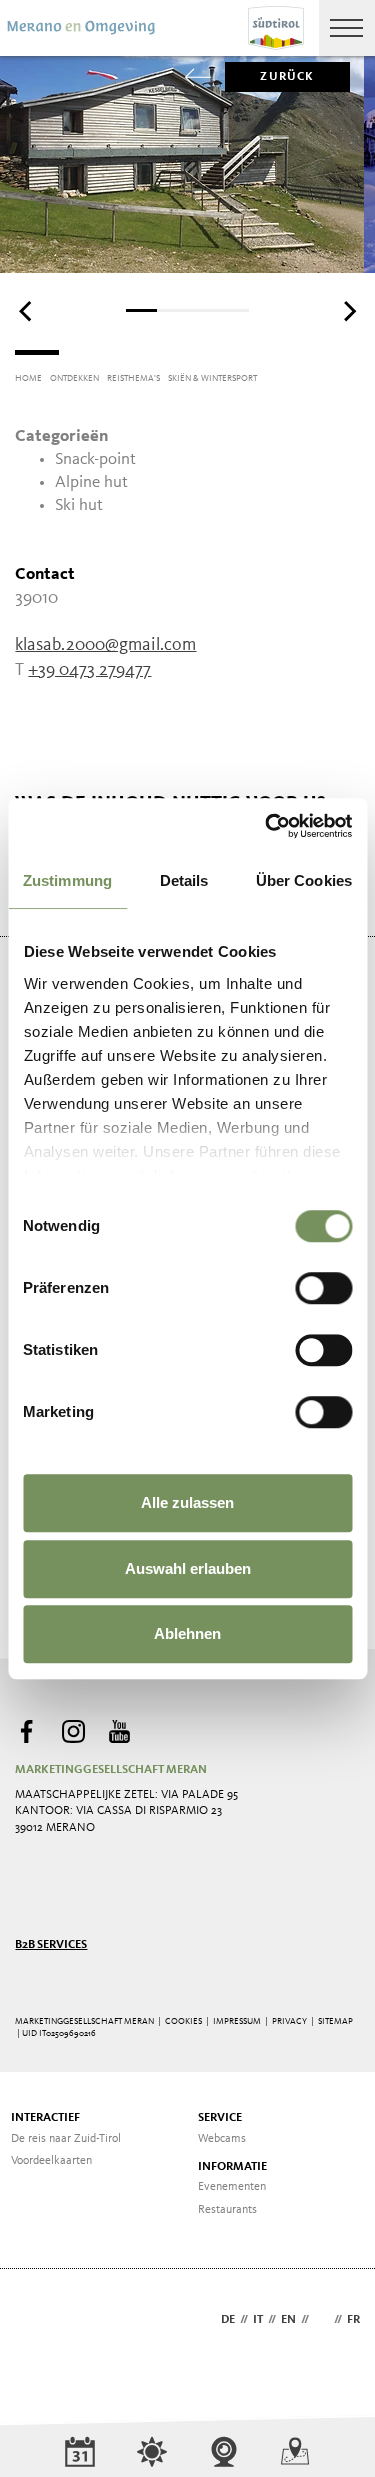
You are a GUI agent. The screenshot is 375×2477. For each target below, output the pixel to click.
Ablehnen (187, 1633)
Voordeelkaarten (51, 2161)
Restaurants (227, 2210)
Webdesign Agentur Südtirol (39, 2321)
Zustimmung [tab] (67, 880)
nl (321, 2320)
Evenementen (232, 2187)
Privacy (289, 2021)
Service (220, 2118)
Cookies (183, 2021)
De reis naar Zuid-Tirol (66, 2139)
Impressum (237, 2021)
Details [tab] (184, 880)
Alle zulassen (187, 1502)
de (228, 2320)
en (288, 2320)
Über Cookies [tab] (304, 880)
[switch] (323, 1288)
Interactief (45, 2118)
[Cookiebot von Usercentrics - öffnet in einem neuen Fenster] (267, 826)
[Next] (348, 312)
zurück (287, 77)
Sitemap (335, 2021)
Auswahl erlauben (188, 1568)
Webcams (222, 2139)
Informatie (232, 2167)
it (258, 2320)
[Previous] (27, 312)
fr (353, 2320)
